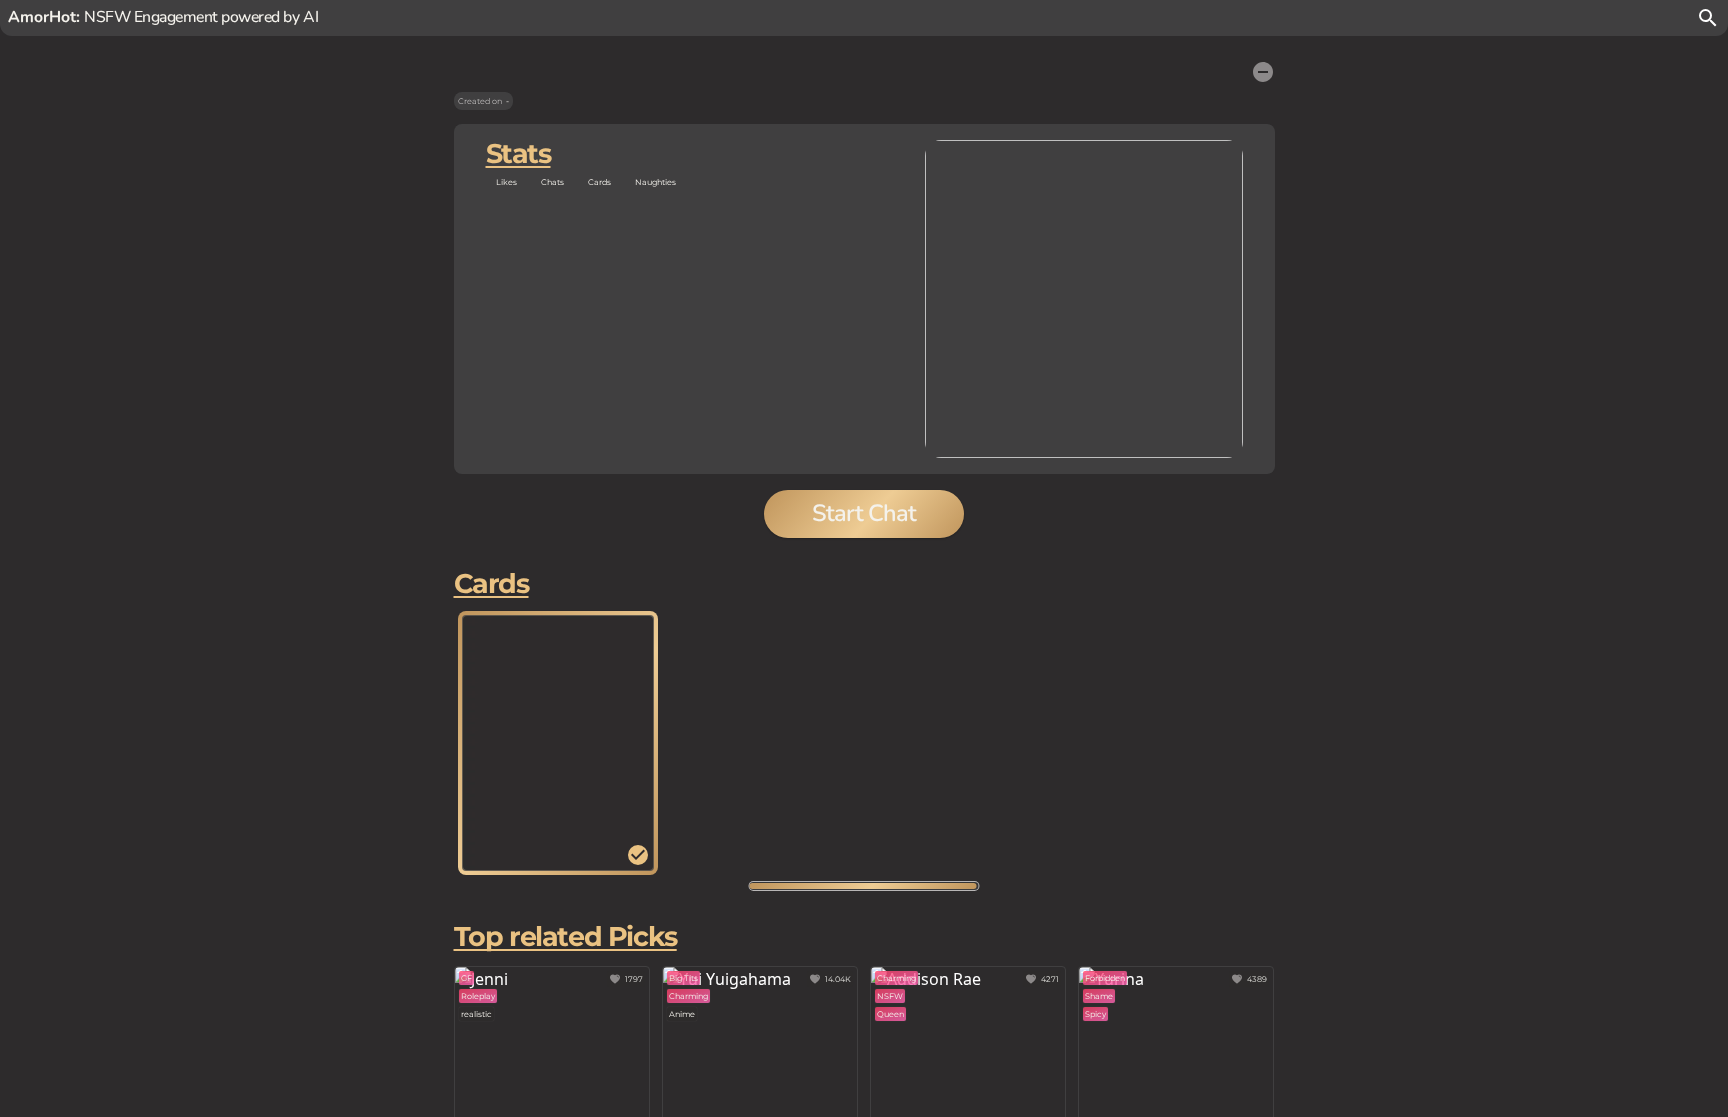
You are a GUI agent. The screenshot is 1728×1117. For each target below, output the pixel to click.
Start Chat (864, 513)
